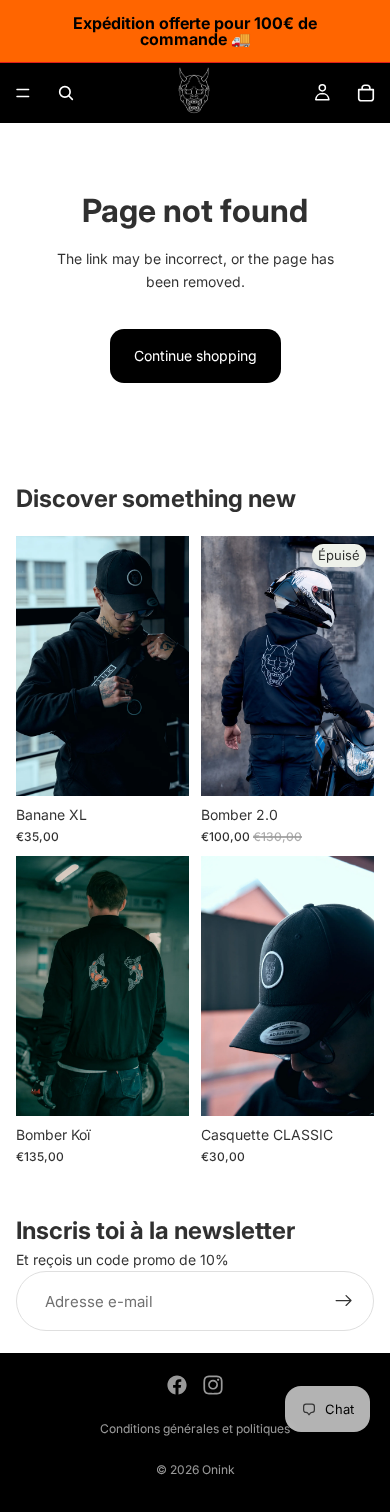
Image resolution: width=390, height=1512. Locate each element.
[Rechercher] (66, 93)
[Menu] (23, 93)
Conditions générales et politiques (195, 1428)
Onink (218, 1469)
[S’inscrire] (344, 1302)
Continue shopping (195, 355)
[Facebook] (177, 1385)
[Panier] (366, 93)
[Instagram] (213, 1385)
